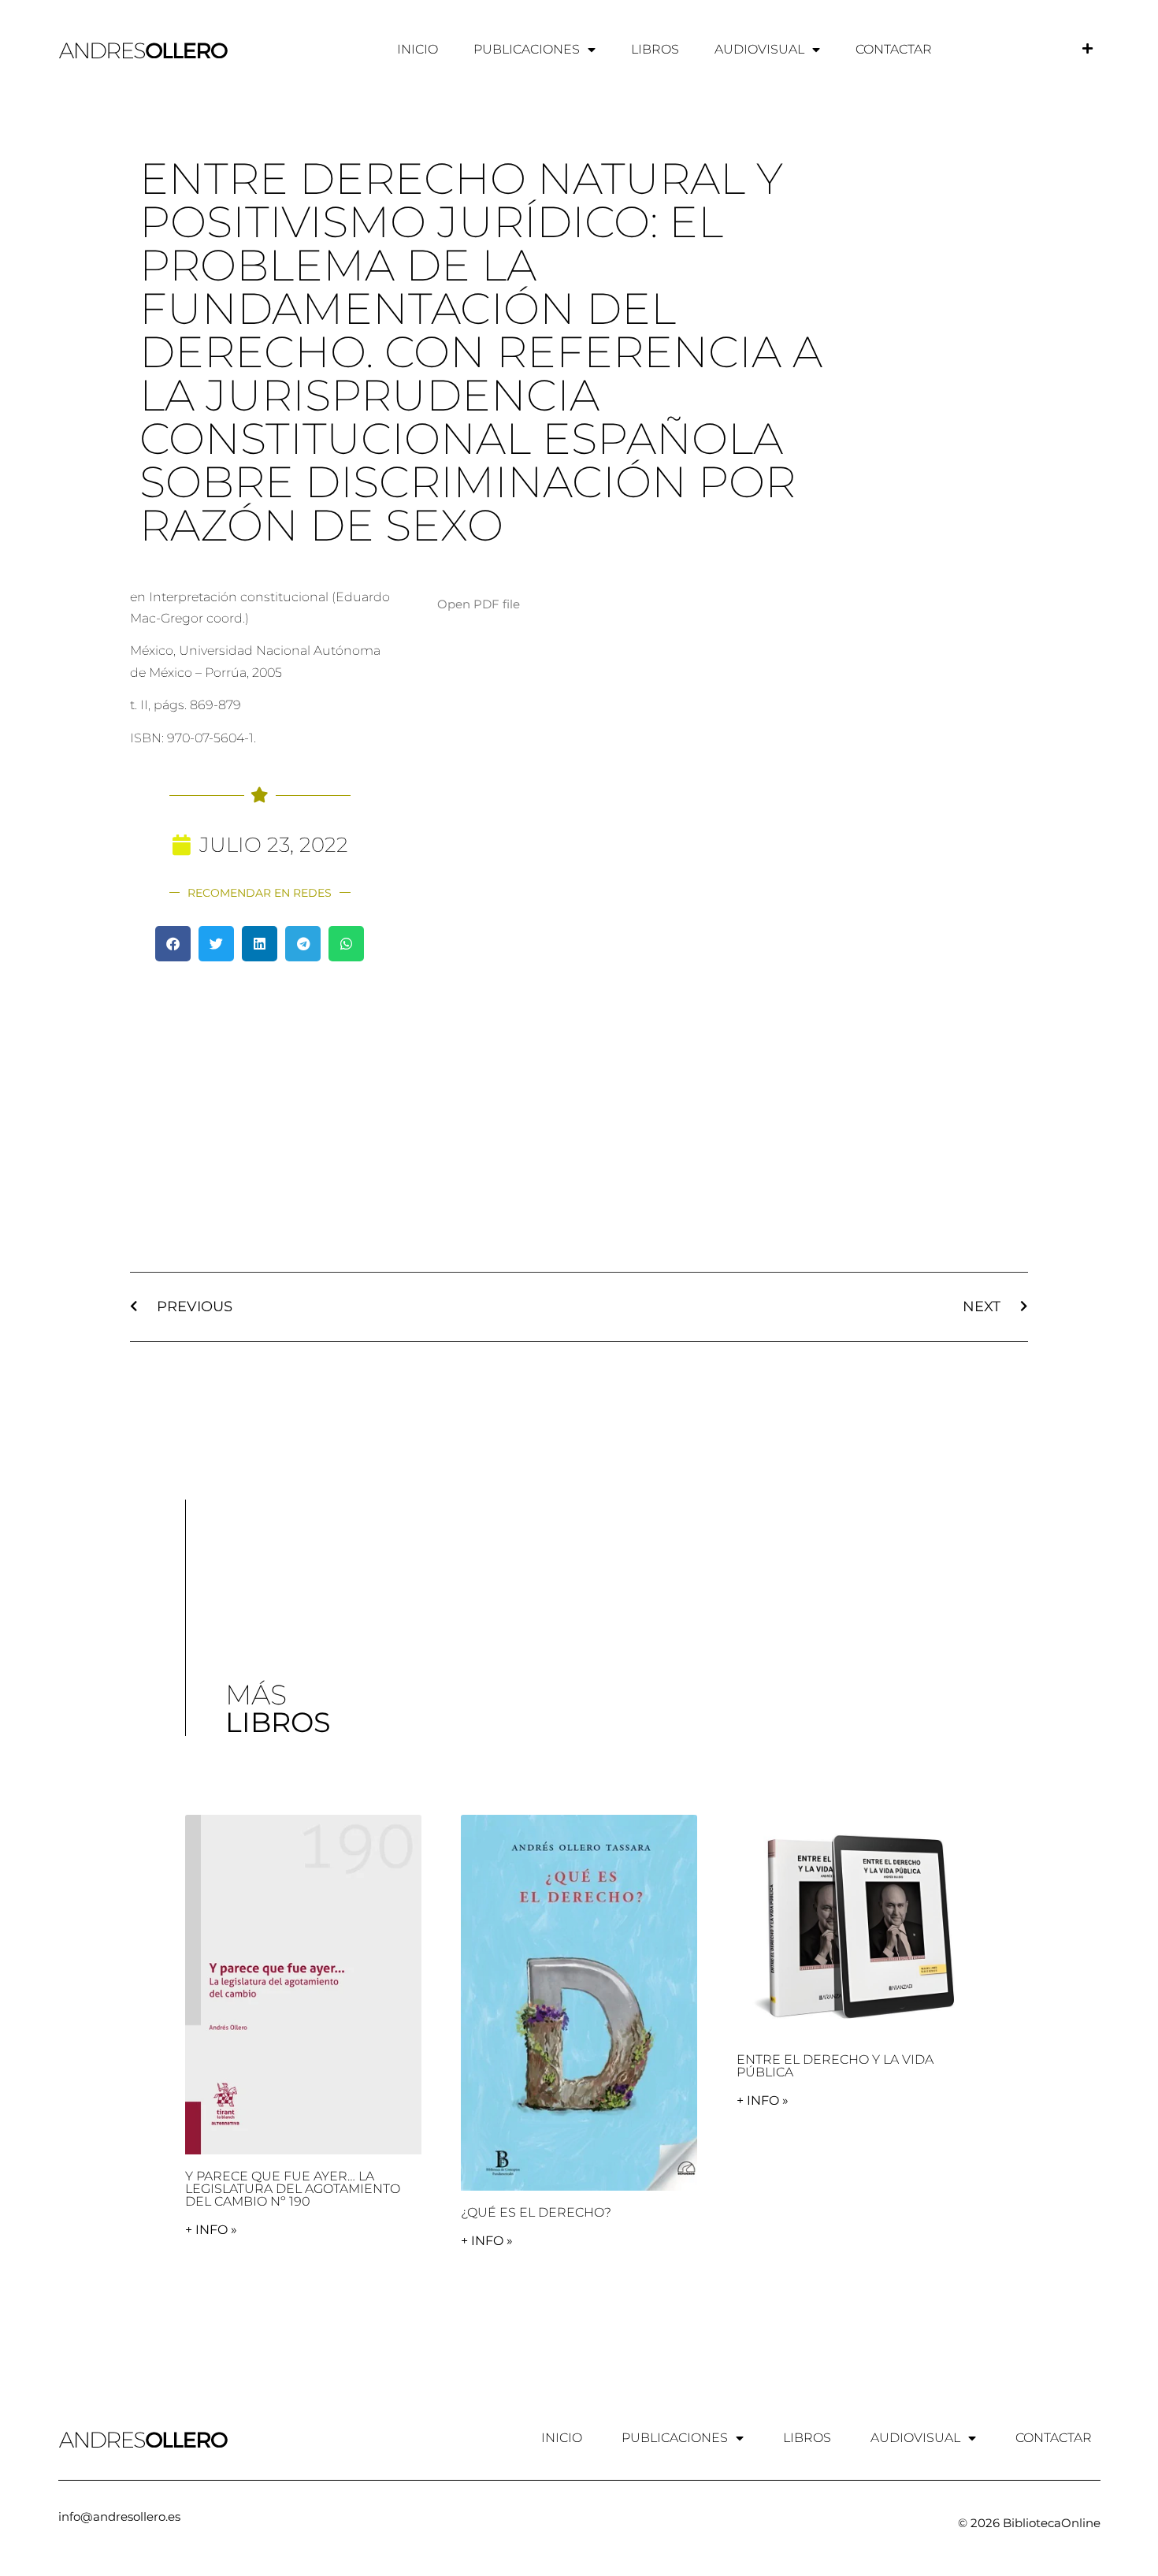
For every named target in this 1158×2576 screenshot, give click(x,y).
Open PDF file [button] (479, 604)
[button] (173, 944)
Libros (655, 49)
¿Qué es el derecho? (536, 2212)
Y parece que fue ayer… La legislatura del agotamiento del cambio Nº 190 (293, 2189)
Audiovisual (759, 49)
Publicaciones (527, 49)
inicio (418, 49)
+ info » (211, 2230)
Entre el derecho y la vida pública (835, 2066)
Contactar (894, 49)
